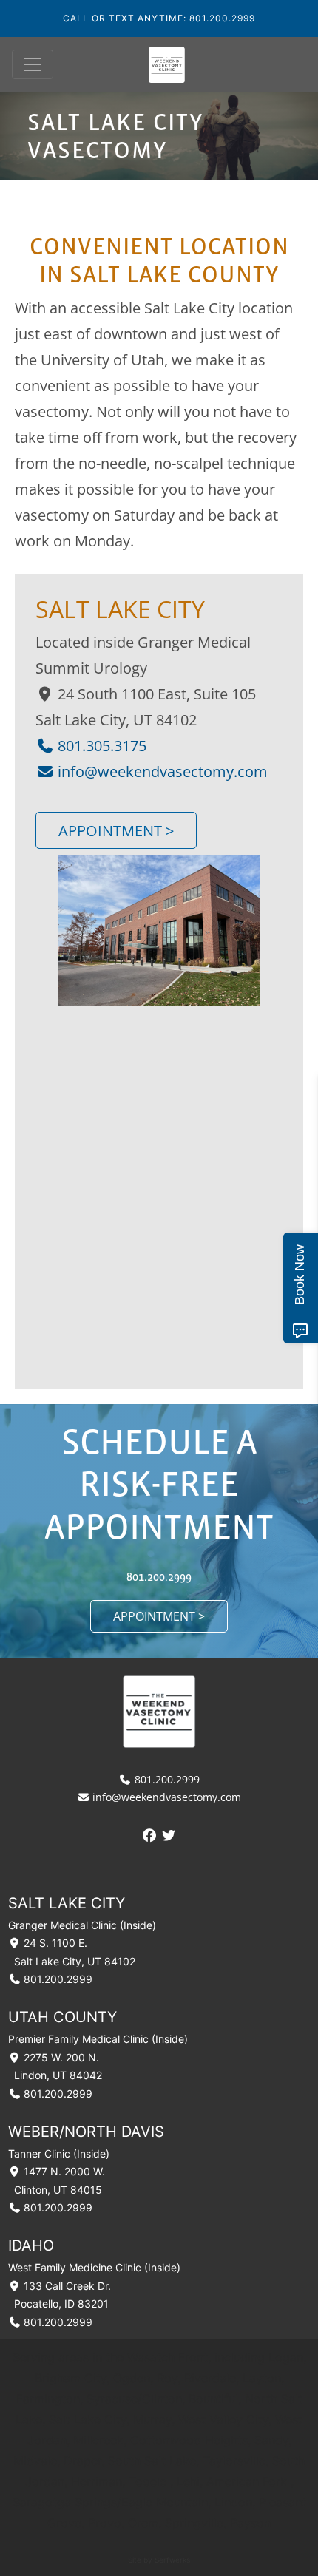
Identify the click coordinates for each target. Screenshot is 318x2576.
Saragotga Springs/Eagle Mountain (110, 2502)
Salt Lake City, (91, 2419)
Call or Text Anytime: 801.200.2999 (159, 18)
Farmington (48, 2399)
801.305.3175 (100, 745)
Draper (82, 2461)
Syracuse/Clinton (134, 2399)
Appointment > (116, 830)
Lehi (188, 2481)
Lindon (233, 2502)
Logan (286, 2357)
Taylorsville (234, 2461)
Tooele (148, 2481)
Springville (194, 2523)
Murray (152, 2419)
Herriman (97, 2481)
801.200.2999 (159, 1576)
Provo (105, 2523)
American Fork (247, 2481)
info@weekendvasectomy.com (161, 771)
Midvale (35, 2461)
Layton (262, 2378)
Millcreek (98, 2440)
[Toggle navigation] (33, 64)
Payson (250, 2523)
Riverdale (210, 2378)
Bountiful (213, 2399)
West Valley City (223, 2419)
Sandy (271, 2440)
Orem (143, 2523)
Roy (167, 2378)
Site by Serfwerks (159, 2560)
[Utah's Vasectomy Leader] (167, 64)
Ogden (132, 2378)
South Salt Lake (152, 2461)
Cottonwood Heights (189, 2440)
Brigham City (71, 2378)
